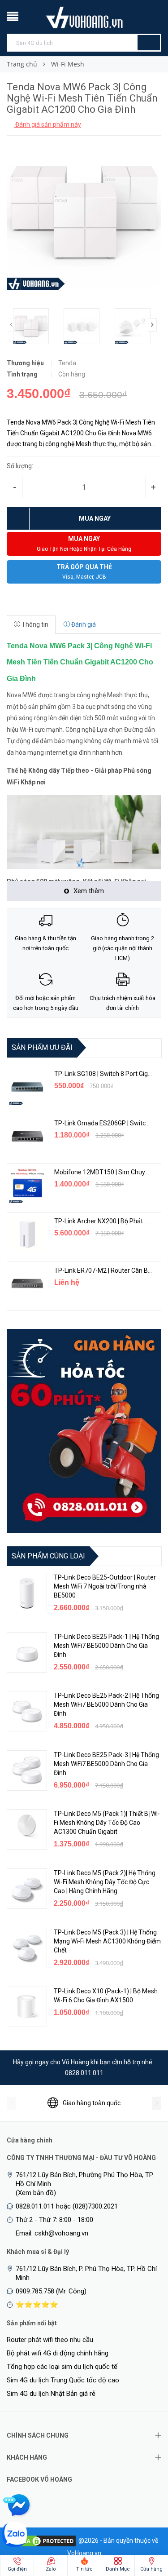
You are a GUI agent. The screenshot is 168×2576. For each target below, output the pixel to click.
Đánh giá (83, 624)
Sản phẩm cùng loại (48, 1556)
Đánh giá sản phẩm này (47, 124)
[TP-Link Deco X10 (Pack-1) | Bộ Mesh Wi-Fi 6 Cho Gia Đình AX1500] (27, 2007)
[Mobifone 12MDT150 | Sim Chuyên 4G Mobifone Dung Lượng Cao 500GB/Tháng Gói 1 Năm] (27, 1185)
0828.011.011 (84, 2073)
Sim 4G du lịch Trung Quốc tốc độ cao (63, 2380)
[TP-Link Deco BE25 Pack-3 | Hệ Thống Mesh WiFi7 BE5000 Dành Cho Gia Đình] (27, 1770)
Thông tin (34, 624)
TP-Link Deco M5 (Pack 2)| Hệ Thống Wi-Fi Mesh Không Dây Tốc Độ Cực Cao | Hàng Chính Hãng (105, 1882)
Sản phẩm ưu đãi (42, 1047)
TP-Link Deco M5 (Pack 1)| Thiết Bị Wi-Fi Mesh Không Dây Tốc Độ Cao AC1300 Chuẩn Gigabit (107, 1823)
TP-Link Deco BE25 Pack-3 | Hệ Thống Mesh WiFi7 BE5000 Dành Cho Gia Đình (106, 1764)
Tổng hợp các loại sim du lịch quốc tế (62, 2367)
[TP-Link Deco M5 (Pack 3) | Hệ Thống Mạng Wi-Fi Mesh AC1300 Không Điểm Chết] (27, 1948)
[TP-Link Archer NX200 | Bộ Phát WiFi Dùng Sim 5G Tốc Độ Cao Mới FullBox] (27, 1234)
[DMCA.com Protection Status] (43, 2540)
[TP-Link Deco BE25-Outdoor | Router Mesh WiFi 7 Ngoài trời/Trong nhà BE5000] (27, 1593)
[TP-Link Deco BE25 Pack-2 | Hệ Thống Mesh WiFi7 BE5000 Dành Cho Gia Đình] (27, 1711)
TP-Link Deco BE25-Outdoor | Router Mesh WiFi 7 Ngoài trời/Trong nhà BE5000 (105, 1586)
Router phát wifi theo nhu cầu (50, 2340)
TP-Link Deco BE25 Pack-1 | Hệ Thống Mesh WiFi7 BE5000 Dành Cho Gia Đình (106, 1646)
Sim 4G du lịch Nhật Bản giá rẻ (51, 2394)
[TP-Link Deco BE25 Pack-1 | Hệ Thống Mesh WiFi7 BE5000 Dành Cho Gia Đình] (27, 1652)
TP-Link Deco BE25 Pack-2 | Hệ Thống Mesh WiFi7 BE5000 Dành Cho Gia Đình (106, 1704)
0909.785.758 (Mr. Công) (51, 2291)
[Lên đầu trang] (143, 2522)
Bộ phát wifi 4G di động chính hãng (58, 2353)
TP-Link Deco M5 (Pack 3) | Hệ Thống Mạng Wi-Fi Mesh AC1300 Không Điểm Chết (107, 1941)
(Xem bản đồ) (36, 2193)
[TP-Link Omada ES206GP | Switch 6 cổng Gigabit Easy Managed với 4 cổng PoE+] (27, 1136)
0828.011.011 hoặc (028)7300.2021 (67, 2206)
